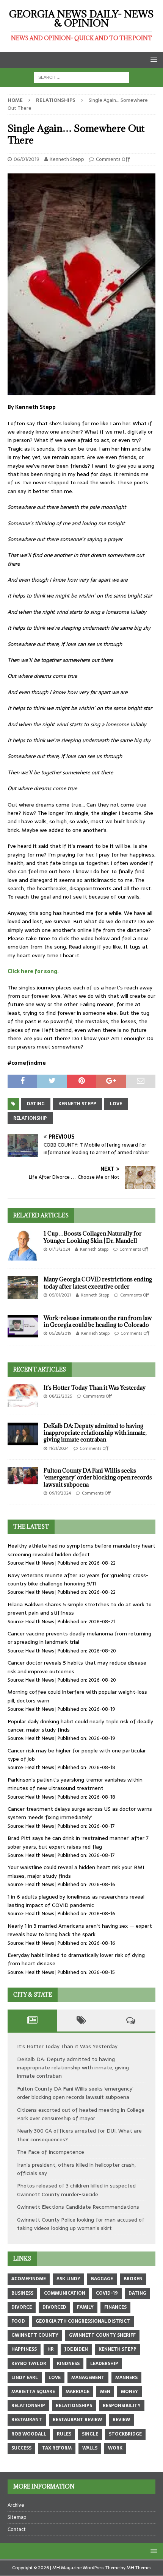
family (85, 2307)
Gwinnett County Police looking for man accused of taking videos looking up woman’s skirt (81, 2224)
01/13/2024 (60, 1249)
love (116, 1104)
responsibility (122, 2406)
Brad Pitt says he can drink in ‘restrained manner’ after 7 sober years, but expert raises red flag (78, 1842)
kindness (68, 2364)
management (88, 2378)
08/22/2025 (60, 1396)
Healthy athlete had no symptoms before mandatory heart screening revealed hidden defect (81, 1550)
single (90, 2434)
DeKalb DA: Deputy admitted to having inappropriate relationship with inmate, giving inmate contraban (95, 1433)
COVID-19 (107, 2293)
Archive (16, 2505)
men (105, 2392)
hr (51, 2349)
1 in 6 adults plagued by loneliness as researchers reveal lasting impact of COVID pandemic (76, 1901)
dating (36, 1104)
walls (90, 2448)
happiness (24, 2349)
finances (115, 2307)
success (21, 2448)
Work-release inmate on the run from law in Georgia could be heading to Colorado (98, 1321)
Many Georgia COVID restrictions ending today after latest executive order (98, 1283)
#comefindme (29, 2279)
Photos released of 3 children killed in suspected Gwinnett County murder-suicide (76, 2190)
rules (64, 2434)
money (129, 2392)
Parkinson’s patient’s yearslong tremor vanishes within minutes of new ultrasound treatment (75, 1784)
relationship (30, 1118)
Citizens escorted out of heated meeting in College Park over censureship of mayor (81, 2114)
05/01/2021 (60, 1295)
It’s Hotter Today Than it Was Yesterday (95, 1388)
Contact (17, 2529)
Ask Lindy (68, 2279)
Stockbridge (125, 2434)
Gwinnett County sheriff (102, 2335)
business (22, 2293)
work (115, 2448)
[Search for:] (81, 77)
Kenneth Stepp (67, 159)
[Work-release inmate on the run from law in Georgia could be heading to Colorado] (23, 1326)
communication (65, 2293)
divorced (54, 2307)
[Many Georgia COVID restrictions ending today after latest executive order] (23, 1287)
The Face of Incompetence (51, 2152)
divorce (22, 2307)
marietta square (33, 2392)
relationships (74, 2406)
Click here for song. (33, 971)
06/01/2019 (27, 159)
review (121, 2420)
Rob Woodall (29, 2434)
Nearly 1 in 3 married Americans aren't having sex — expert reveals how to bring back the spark (80, 1930)
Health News (40, 1563)
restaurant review (77, 2420)
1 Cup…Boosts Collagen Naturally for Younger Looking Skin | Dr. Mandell (93, 1237)
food (18, 2321)
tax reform (57, 2448)
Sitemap (17, 2517)
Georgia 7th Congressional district (83, 2321)
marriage (78, 2392)
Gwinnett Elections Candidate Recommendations (78, 2207)
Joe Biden (76, 2349)
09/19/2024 (60, 1493)
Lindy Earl (25, 2378)
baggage (102, 2279)
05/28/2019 (60, 1333)
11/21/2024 (59, 1448)
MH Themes (139, 2568)
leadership (104, 2364)
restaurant (27, 2420)
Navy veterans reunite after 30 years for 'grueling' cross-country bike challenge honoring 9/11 (78, 1579)
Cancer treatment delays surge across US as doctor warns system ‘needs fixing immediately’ (80, 1813)
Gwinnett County (35, 2335)
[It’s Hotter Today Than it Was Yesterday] (23, 1396)
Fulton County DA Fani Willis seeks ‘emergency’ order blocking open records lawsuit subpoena (98, 1477)
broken (133, 2279)
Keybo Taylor (29, 2364)
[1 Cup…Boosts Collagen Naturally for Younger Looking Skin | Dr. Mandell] (23, 1245)
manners (126, 2378)
